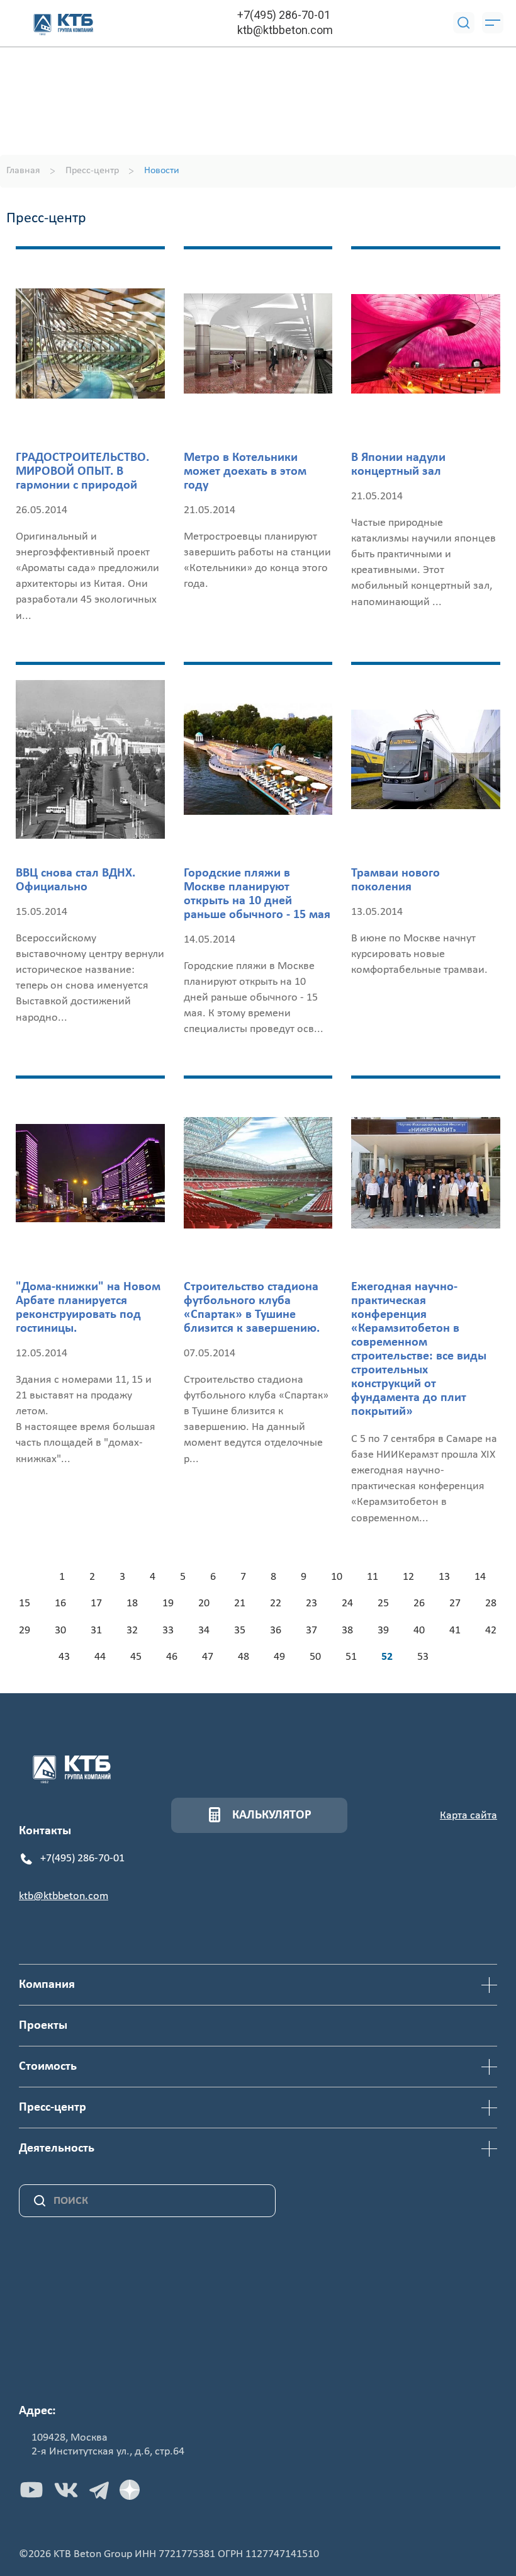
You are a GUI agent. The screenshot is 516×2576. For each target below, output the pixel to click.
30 (60, 1631)
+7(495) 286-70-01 (284, 15)
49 (279, 1657)
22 (276, 1603)
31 (96, 1631)
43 (64, 1657)
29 (25, 1631)
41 (455, 1631)
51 (351, 1657)
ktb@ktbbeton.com (285, 30)
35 (240, 1631)
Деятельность (57, 2148)
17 (96, 1603)
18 (132, 1603)
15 (25, 1603)
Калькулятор (272, 1815)
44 (100, 1657)
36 (276, 1631)
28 (491, 1603)
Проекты (43, 2026)
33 (168, 1631)
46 (172, 1657)
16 (60, 1603)
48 (244, 1657)
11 (373, 1577)
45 (136, 1657)
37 (311, 1631)
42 (491, 1631)
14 (480, 1577)
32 (132, 1631)
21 (240, 1603)
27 (455, 1603)
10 (337, 1577)
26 (419, 1603)
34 (204, 1631)
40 (419, 1631)
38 (347, 1631)
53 (423, 1657)
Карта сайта (468, 1816)
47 (208, 1657)
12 (408, 1577)
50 (315, 1657)
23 (311, 1603)
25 (383, 1603)
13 (444, 1577)
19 (168, 1603)
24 (347, 1603)
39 (383, 1631)
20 (204, 1603)
